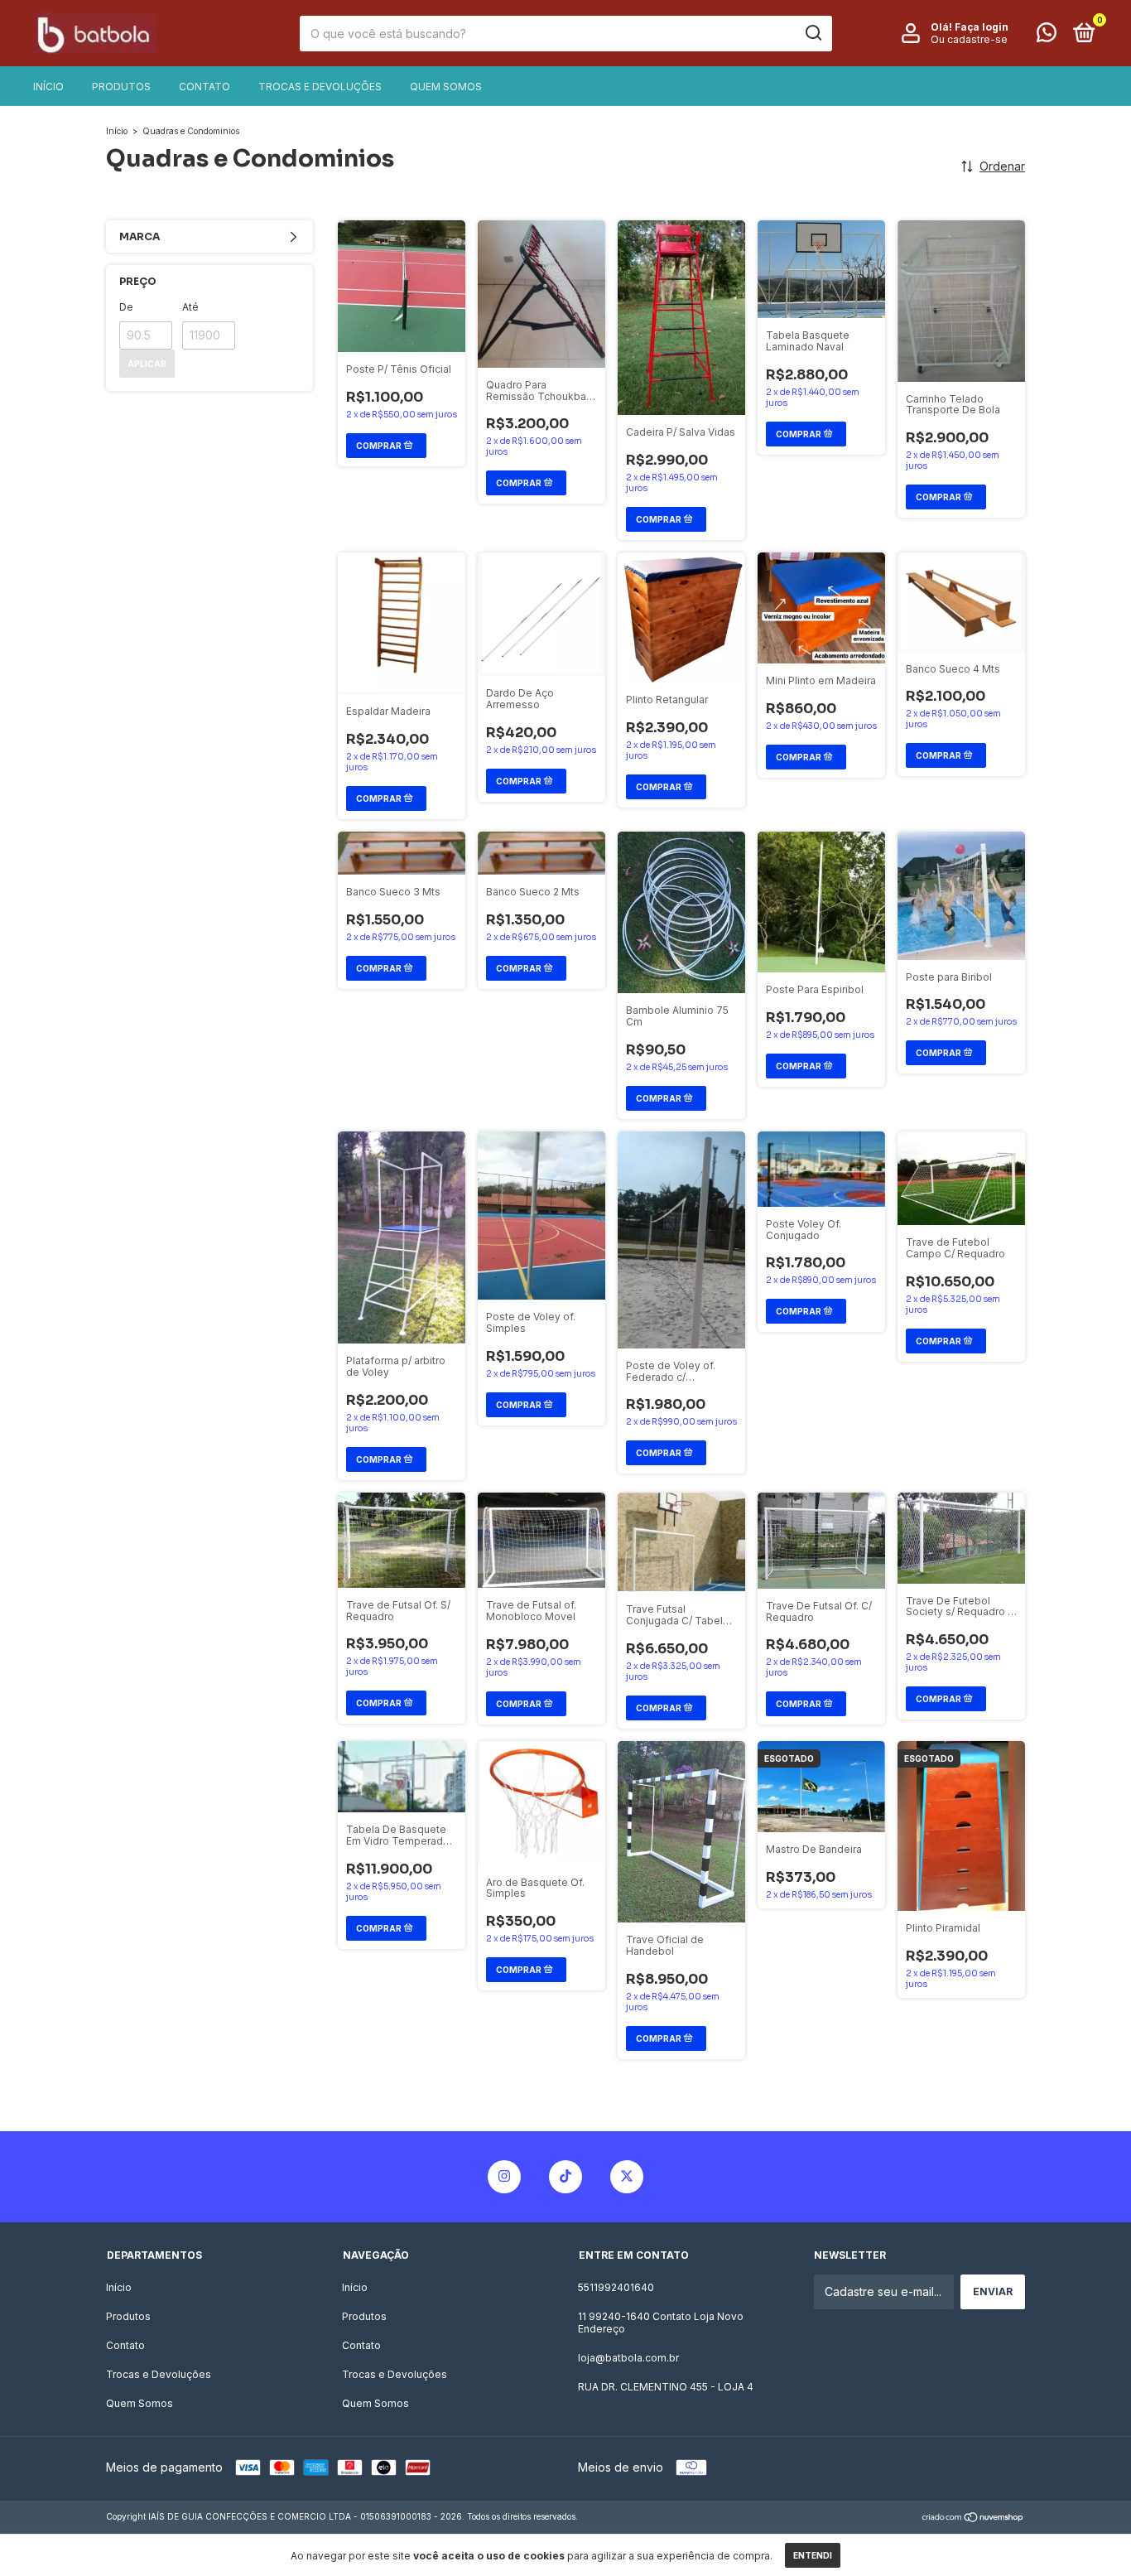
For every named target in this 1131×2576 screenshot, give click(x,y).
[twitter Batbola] (627, 2177)
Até (190, 307)
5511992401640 (616, 2287)
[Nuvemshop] (973, 2518)
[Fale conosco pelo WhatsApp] (1047, 36)
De (126, 307)
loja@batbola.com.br (628, 2358)
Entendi (813, 2555)
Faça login (982, 27)
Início (48, 87)
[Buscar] (813, 33)
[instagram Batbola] (504, 2177)
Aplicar (147, 364)
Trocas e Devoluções (320, 87)
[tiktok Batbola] (565, 2177)
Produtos (121, 87)
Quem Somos (446, 87)
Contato (205, 87)
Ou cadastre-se (969, 39)
